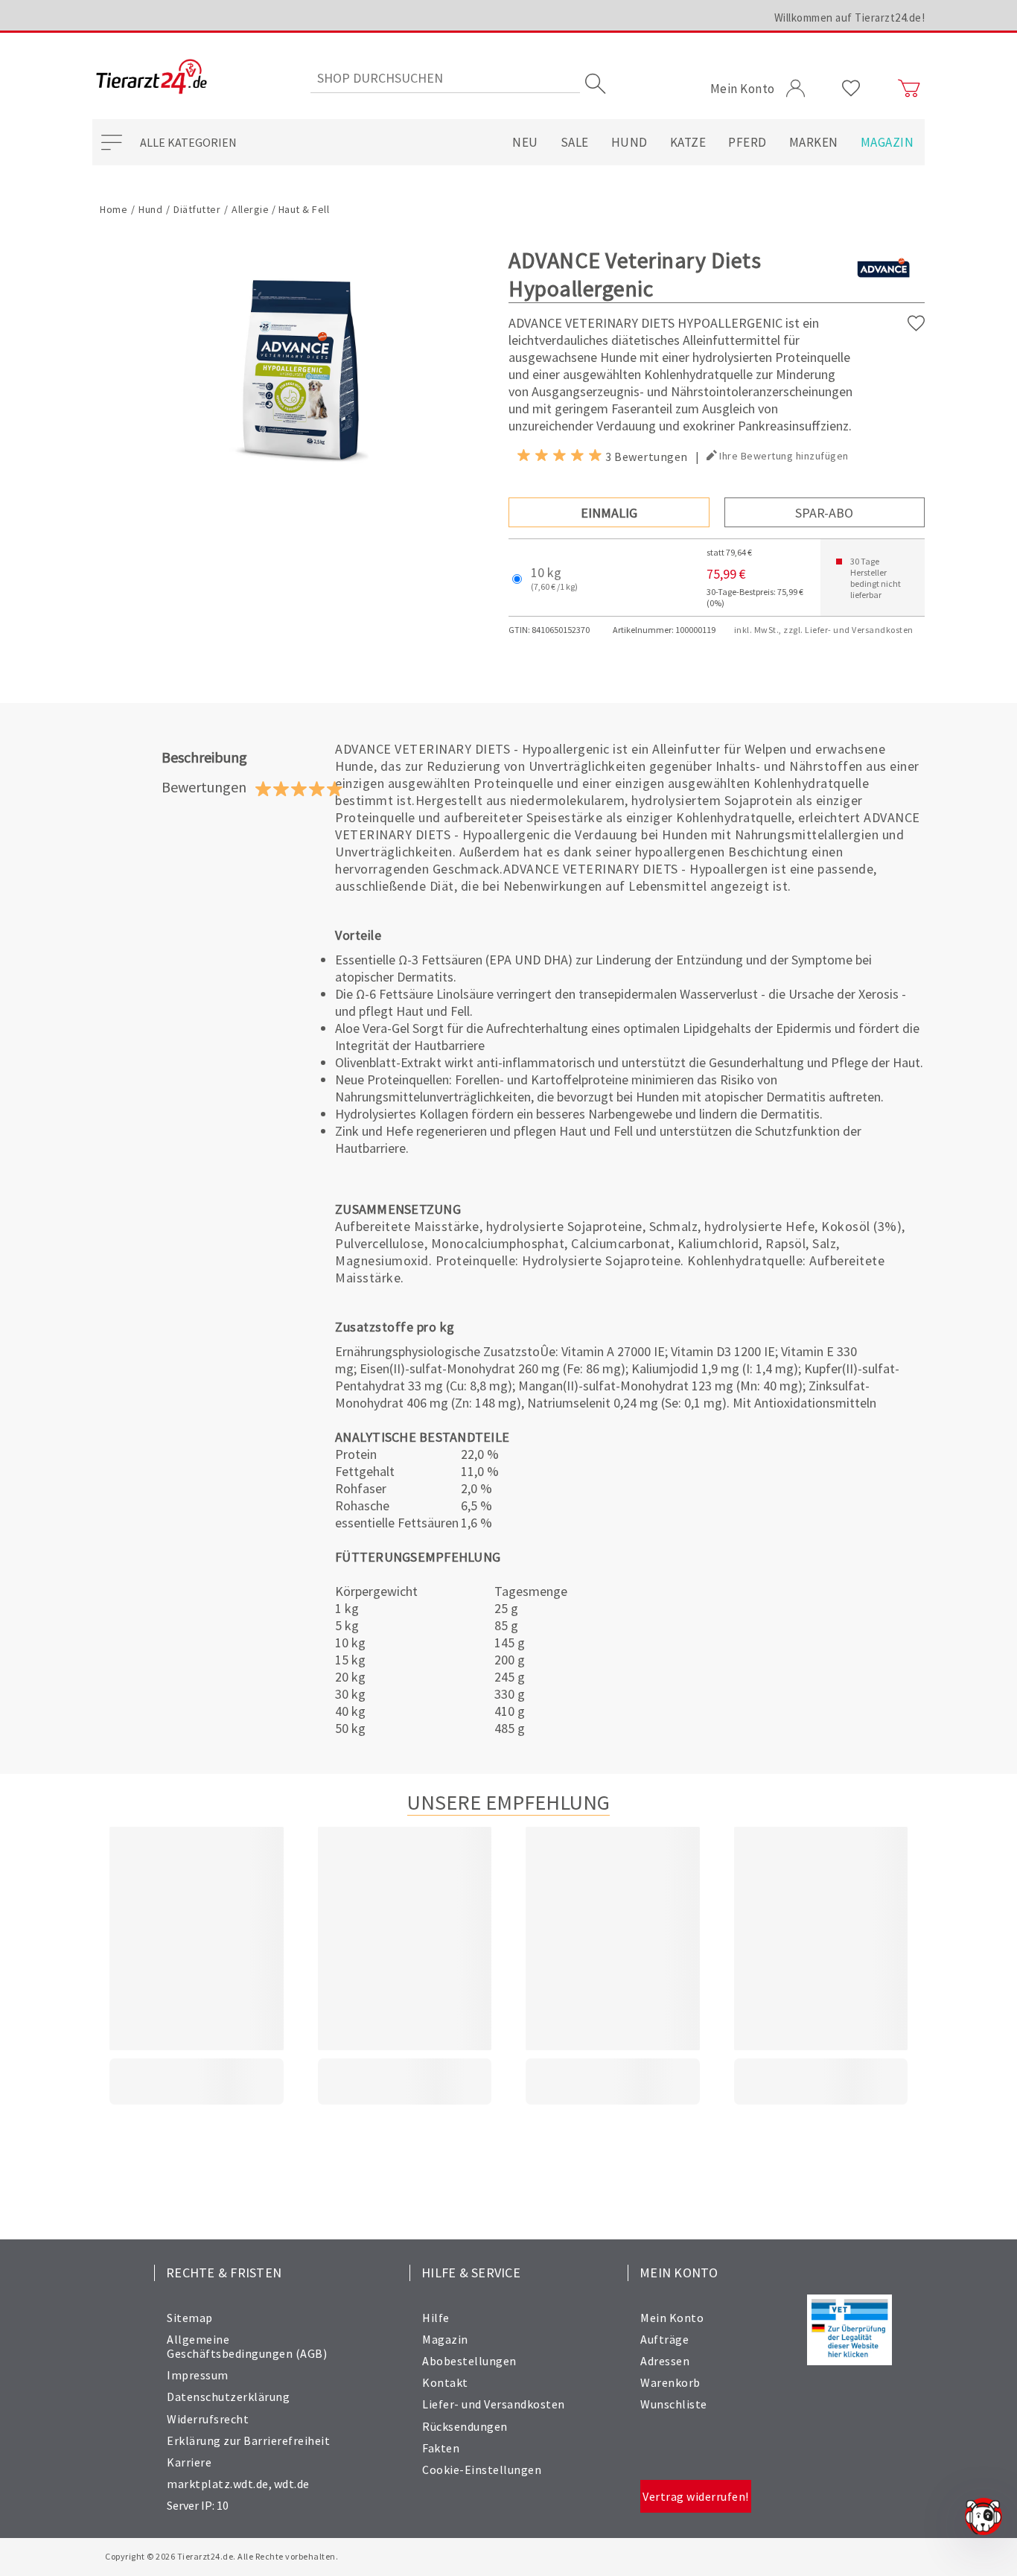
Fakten (441, 2448)
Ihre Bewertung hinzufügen (784, 456)
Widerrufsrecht (208, 2419)
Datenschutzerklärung (228, 2397)
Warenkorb (670, 2382)
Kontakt (445, 2382)
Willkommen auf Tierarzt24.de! (850, 18)
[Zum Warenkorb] (909, 89)
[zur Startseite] (152, 78)
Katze (688, 142)
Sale (575, 142)
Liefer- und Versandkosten (494, 2404)
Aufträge (664, 2339)
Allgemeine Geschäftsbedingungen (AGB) (247, 2346)
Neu (525, 142)
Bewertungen (204, 787)
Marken (814, 142)
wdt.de (292, 2484)
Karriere (189, 2462)
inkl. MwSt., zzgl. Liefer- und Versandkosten (824, 630)
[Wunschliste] (851, 89)
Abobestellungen (469, 2361)
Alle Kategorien (188, 142)
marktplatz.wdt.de (218, 2484)
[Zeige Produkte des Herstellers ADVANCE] (883, 292)
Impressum (198, 2375)
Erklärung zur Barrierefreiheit (248, 2440)
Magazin (887, 142)
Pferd (747, 142)
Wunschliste (674, 2404)
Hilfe (436, 2318)
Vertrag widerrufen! (696, 2496)
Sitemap (190, 2318)
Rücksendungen (465, 2426)
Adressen (665, 2361)
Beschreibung (204, 757)
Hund (629, 142)
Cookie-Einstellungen (482, 2470)
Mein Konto (672, 2318)
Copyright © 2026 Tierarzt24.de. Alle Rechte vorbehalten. (221, 2556)
